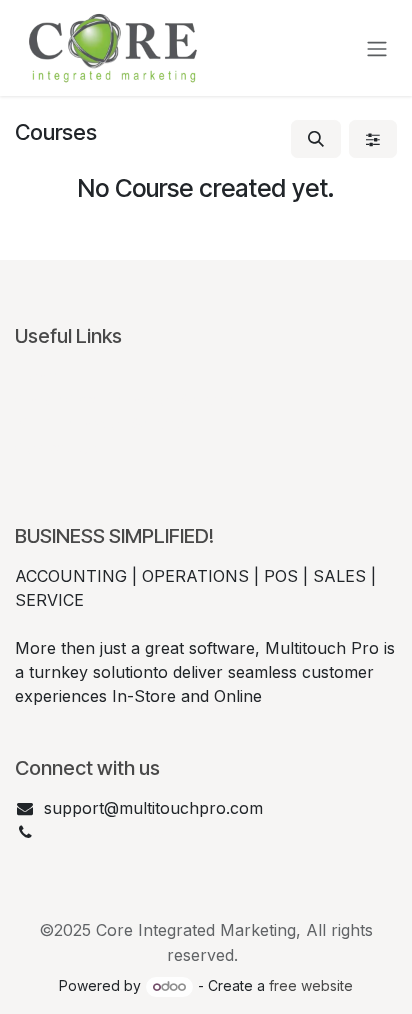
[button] (316, 139)
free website (311, 985)
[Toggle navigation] (377, 48)
